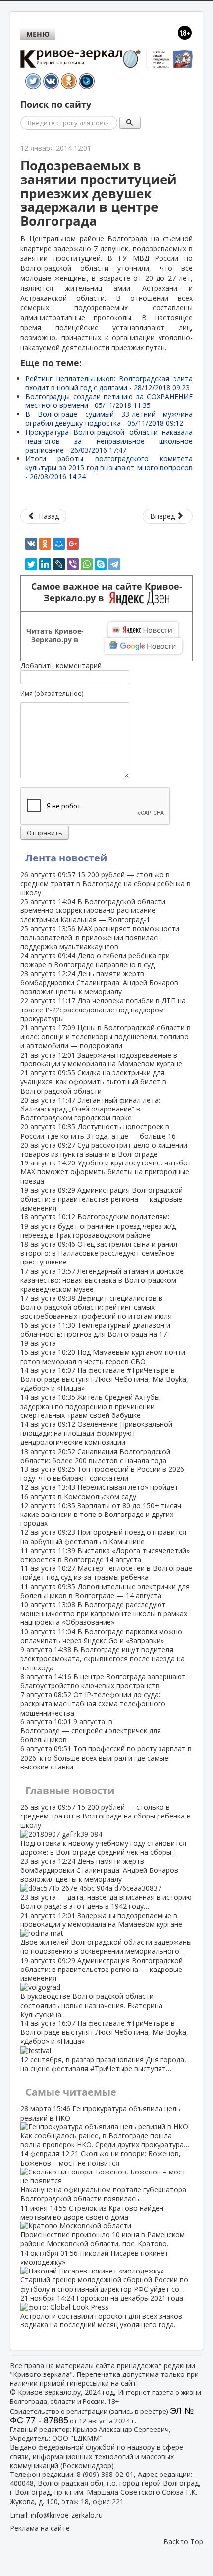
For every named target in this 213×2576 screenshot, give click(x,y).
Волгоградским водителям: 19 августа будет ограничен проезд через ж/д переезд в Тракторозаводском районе (98, 1226)
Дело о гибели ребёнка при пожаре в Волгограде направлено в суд (95, 960)
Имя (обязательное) (52, 693)
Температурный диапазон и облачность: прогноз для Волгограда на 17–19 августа (96, 1334)
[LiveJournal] (59, 564)
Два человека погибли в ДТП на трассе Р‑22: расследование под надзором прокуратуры (103, 1009)
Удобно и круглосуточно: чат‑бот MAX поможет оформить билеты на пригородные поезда (106, 1172)
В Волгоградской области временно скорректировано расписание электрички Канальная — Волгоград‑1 (93, 910)
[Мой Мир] (59, 544)
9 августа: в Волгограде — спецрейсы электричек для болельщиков (91, 1731)
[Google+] (73, 544)
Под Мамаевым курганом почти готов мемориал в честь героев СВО (103, 1356)
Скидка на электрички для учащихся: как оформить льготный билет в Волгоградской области (93, 1082)
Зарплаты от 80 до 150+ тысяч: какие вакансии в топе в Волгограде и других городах (102, 1514)
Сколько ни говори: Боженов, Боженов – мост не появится (103, 2176)
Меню (38, 34)
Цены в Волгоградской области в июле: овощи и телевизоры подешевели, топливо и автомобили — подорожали (106, 1036)
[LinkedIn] (45, 564)
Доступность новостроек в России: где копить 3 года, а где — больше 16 (98, 1131)
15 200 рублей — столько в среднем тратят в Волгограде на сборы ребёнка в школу (106, 884)
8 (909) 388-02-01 (105, 2474)
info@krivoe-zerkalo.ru (67, 2515)
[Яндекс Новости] (143, 630)
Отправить (45, 833)
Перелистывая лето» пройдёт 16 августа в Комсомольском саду (99, 1491)
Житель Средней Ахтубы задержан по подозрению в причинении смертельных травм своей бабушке (90, 1406)
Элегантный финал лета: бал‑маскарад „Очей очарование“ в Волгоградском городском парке (90, 1109)
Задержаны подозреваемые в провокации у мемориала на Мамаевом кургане (101, 1059)
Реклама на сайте (40, 2528)
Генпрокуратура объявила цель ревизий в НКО (105, 2126)
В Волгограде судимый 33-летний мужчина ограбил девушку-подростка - (109, 419)
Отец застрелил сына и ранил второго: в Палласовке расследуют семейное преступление (99, 1253)
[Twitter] (31, 564)
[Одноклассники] (45, 544)
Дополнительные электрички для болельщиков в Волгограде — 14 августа (105, 1591)
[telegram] (114, 564)
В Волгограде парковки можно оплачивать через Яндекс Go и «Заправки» (101, 1636)
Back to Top (183, 2542)
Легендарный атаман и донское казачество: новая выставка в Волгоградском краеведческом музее (102, 1280)
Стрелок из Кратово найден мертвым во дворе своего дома (103, 2226)
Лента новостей (66, 858)
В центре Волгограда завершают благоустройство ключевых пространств (103, 1681)
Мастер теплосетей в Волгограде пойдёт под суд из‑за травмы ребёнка (106, 1573)
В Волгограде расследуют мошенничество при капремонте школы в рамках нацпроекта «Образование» (104, 1613)
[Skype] (101, 564)
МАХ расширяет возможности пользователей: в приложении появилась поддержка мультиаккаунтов (100, 937)
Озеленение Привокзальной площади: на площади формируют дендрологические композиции (96, 1433)
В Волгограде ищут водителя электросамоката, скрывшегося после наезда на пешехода (103, 1658)
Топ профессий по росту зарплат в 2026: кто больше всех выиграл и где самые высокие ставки (106, 1757)
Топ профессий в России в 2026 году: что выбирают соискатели (102, 1474)
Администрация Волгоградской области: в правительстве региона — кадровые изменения (102, 1199)
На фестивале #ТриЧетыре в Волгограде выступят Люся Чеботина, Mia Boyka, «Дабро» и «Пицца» (104, 1379)
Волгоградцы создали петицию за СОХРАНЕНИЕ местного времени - (109, 401)
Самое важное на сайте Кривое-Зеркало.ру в (107, 592)
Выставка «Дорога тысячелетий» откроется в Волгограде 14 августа (105, 1555)
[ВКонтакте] (31, 544)
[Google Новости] (144, 646)
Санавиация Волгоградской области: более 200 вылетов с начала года (95, 1456)
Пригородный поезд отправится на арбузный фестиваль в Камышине (103, 1537)
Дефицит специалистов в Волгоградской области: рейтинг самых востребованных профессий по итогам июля (96, 1307)
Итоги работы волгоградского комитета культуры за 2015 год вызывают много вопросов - (109, 468)
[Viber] (73, 564)
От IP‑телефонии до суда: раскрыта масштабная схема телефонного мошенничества (93, 1703)
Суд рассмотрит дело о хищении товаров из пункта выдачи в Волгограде (104, 1149)
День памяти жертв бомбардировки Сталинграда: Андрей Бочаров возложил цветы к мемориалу (99, 983)
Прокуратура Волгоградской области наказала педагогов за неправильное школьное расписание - (109, 441)
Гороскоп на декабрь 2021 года (102, 2312)
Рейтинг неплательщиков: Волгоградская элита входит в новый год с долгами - (109, 383)
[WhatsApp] (87, 564)
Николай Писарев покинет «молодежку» (104, 2271)
